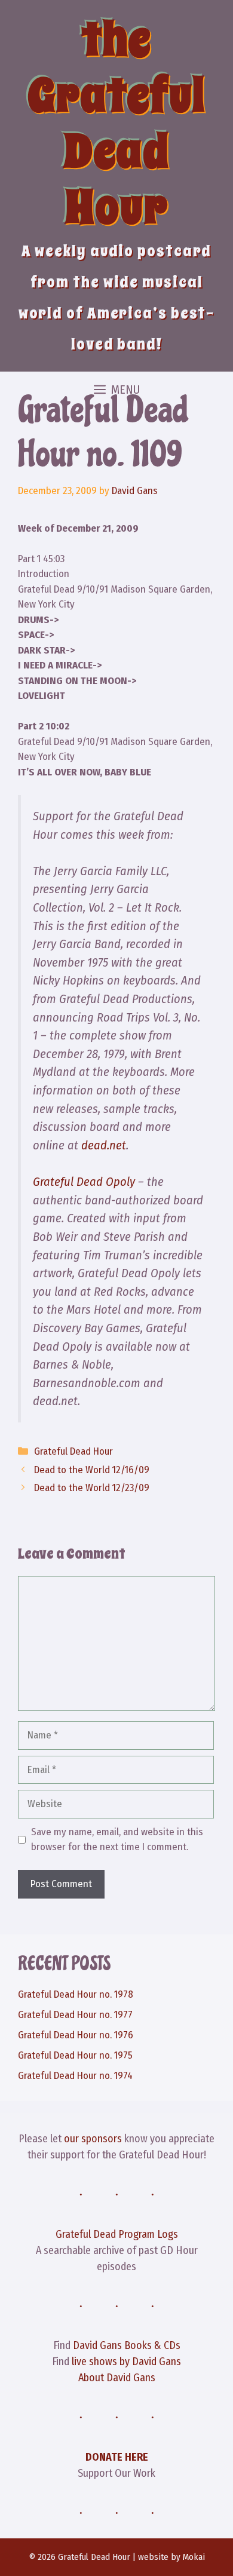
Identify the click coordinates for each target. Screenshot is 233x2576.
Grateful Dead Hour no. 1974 (75, 2076)
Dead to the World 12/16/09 (92, 1470)
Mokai (194, 2557)
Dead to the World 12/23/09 (92, 1488)
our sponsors (93, 2139)
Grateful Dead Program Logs (117, 2234)
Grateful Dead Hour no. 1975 (75, 2055)
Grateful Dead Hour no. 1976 (76, 2035)
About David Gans (117, 2378)
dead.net (104, 1145)
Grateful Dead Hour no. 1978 (76, 1994)
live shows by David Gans (126, 2362)
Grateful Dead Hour (73, 1451)
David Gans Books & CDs (127, 2345)
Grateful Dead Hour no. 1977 (75, 2015)
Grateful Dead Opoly (84, 1182)
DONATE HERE (117, 2457)
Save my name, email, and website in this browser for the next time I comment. (117, 1840)
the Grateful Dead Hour (116, 123)
